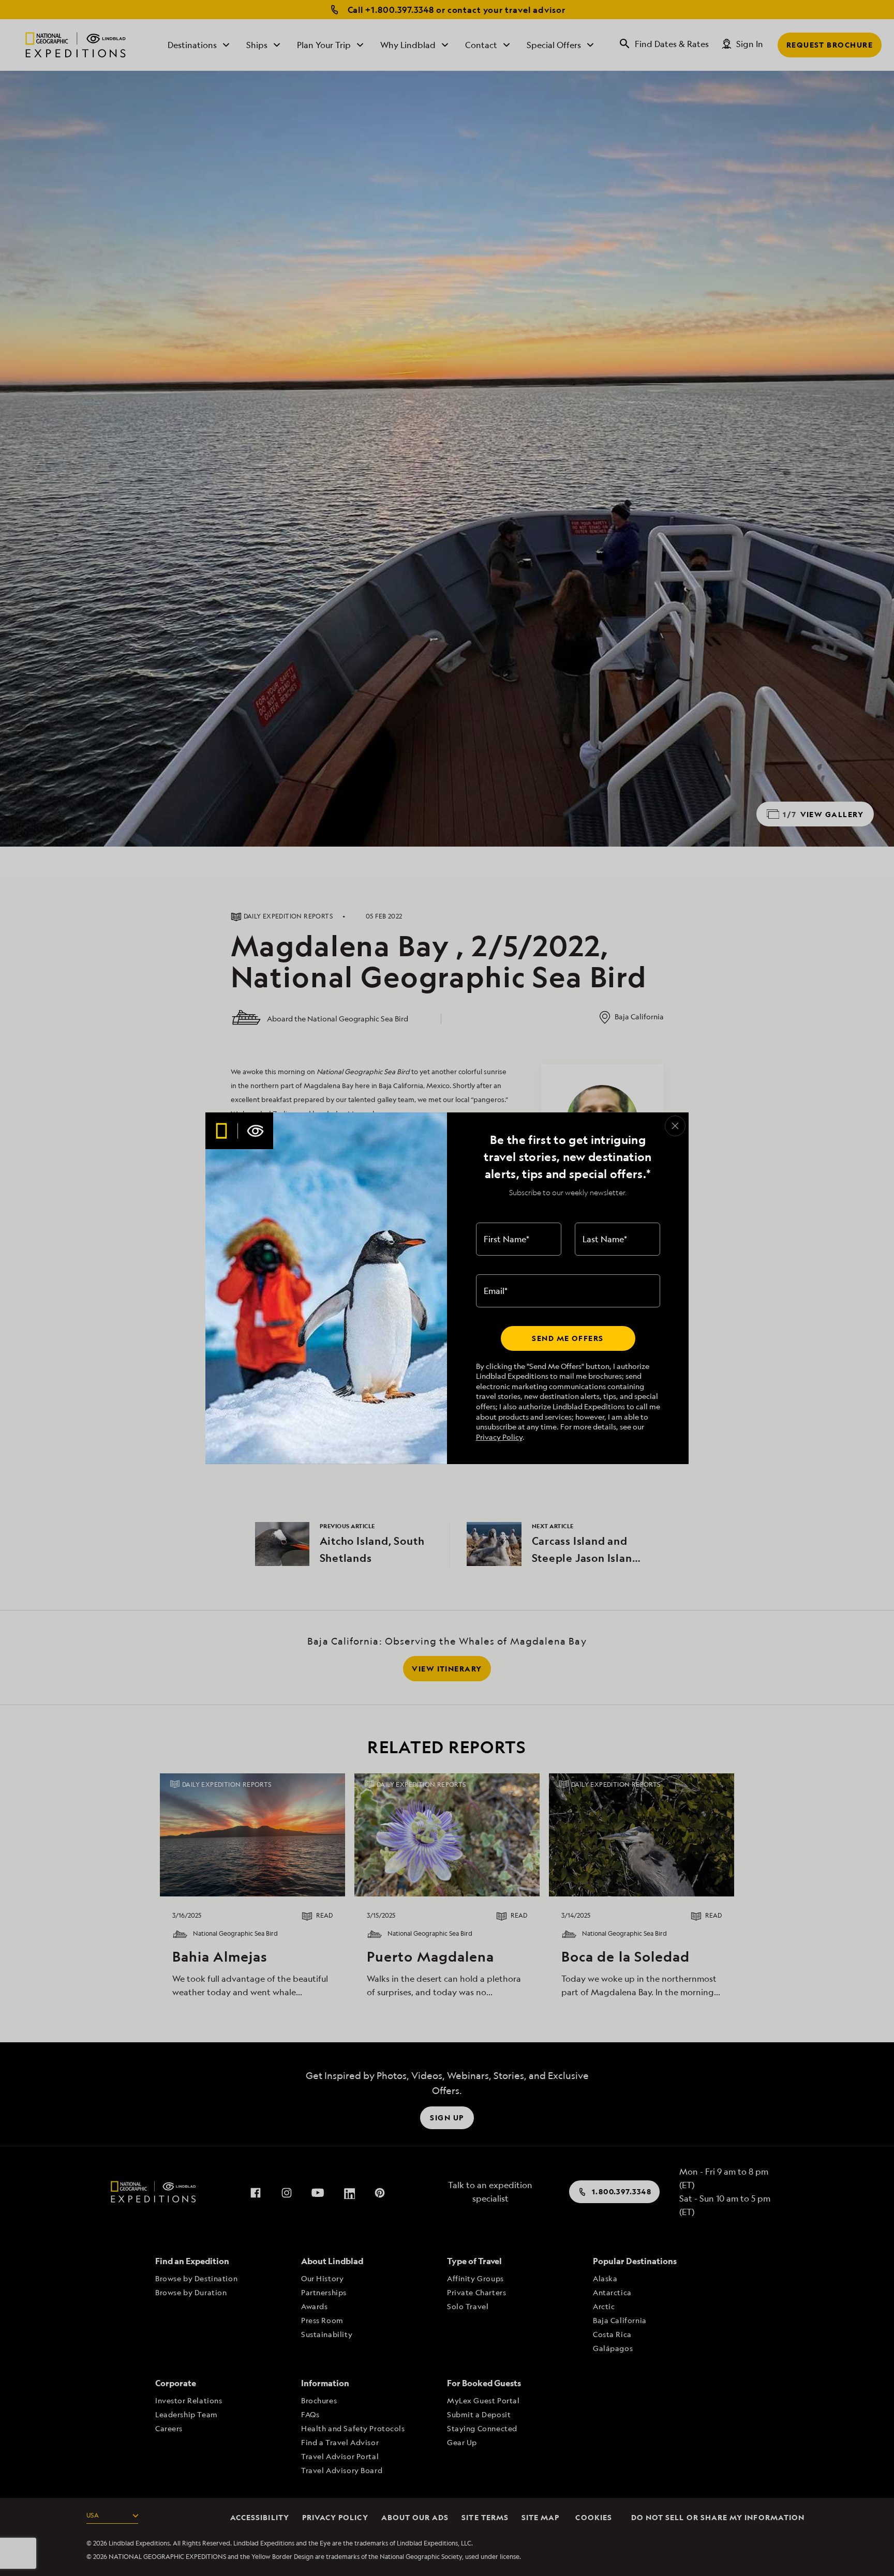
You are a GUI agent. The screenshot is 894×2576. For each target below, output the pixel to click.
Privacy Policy (499, 1437)
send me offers (568, 1338)
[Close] (675, 1126)
